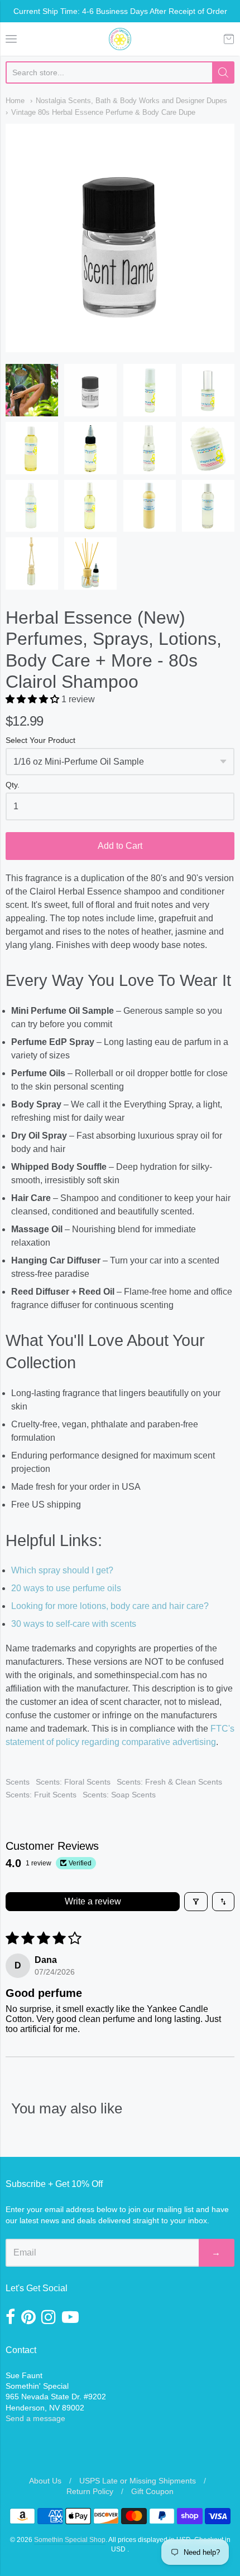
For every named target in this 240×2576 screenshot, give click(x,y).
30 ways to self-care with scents (74, 1624)
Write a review (93, 1901)
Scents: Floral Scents (73, 1782)
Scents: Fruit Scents (41, 1795)
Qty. (13, 785)
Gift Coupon (152, 2491)
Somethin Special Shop (70, 2540)
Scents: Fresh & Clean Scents (169, 1782)
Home (15, 101)
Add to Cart (120, 846)
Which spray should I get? (62, 1570)
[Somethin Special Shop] (120, 39)
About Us (45, 2481)
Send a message (35, 2418)
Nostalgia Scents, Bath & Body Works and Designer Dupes (131, 101)
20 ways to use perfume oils (66, 1588)
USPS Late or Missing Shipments (138, 2481)
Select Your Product (40, 740)
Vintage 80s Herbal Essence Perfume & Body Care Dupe (103, 112)
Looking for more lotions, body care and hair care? (110, 1606)
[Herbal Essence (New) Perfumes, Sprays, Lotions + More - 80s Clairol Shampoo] (32, 390)
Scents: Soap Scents (119, 1795)
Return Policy (90, 2491)
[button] (33, 699)
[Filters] (196, 1902)
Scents (18, 1782)
